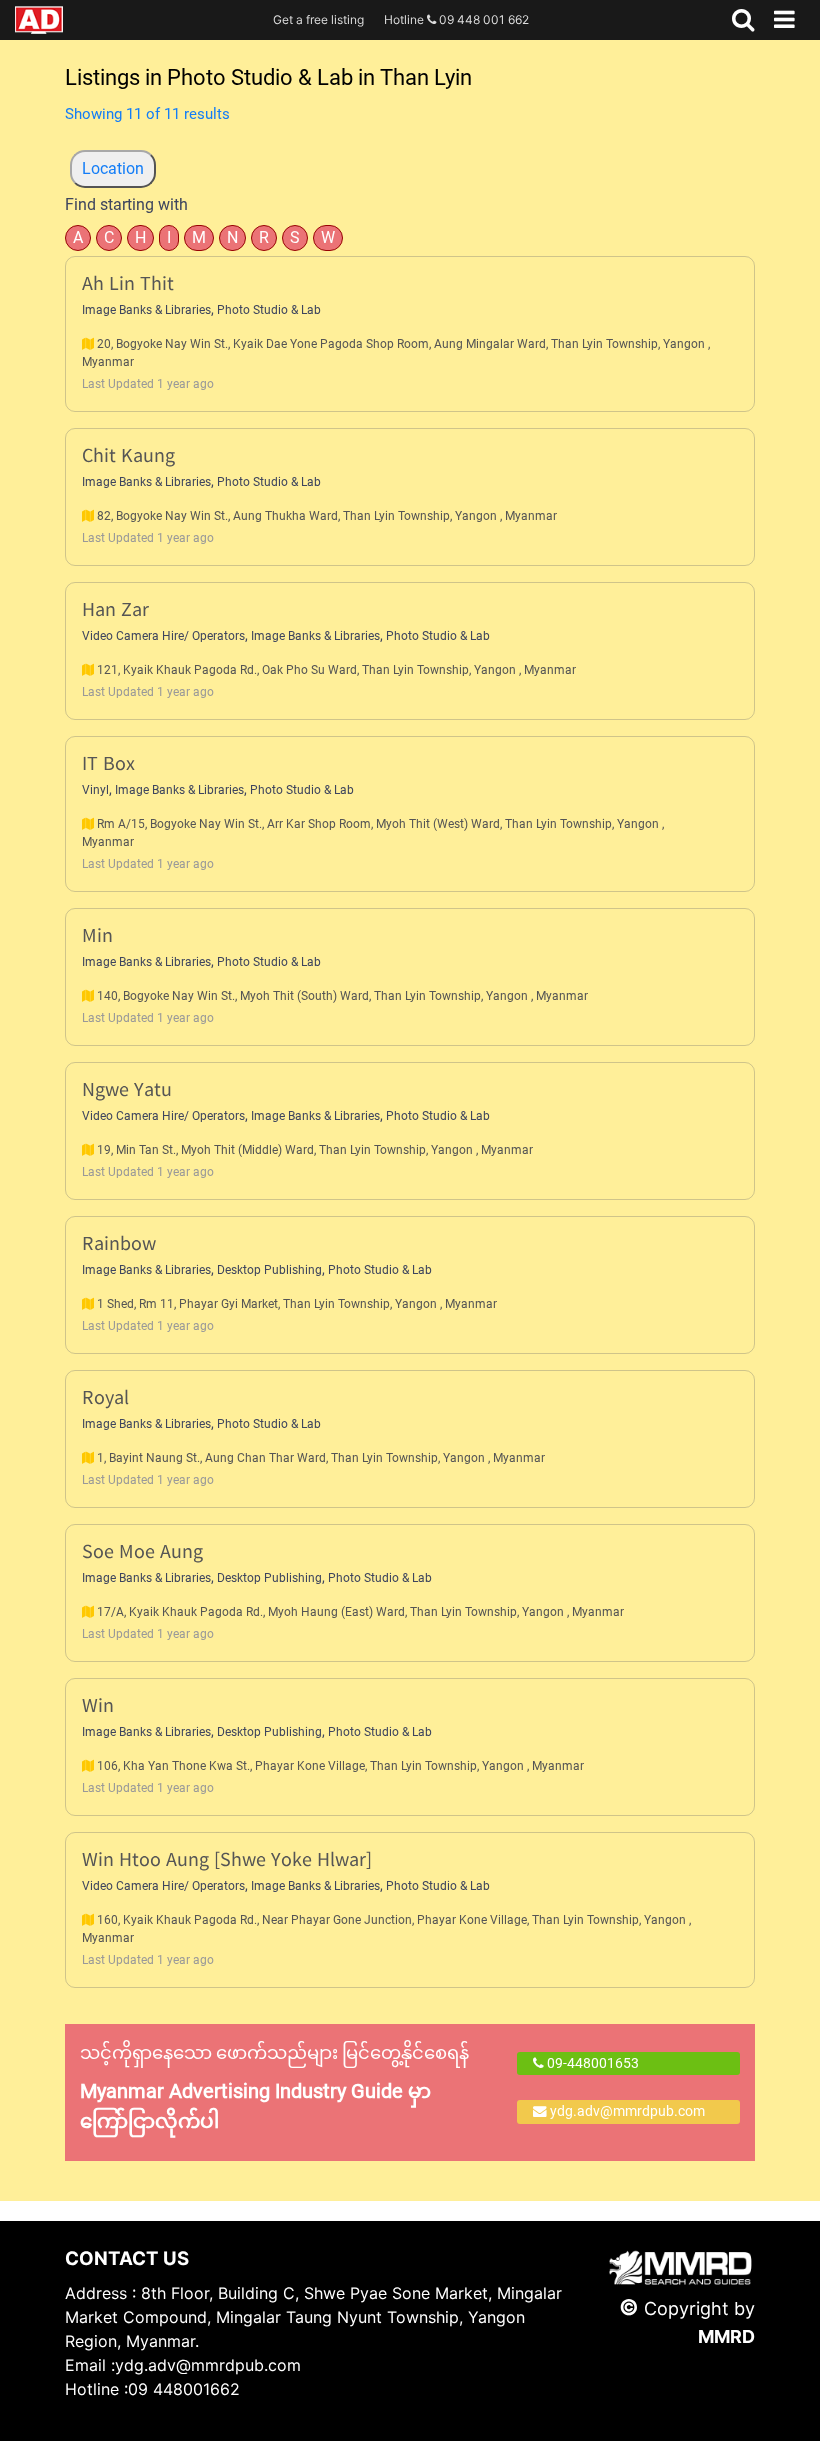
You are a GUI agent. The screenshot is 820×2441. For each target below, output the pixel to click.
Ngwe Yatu (127, 1091)
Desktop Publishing (269, 1270)
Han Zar (115, 611)
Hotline (456, 19)
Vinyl (95, 790)
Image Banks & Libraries (146, 310)
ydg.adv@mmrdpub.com (627, 2111)
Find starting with (126, 204)
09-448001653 (591, 2063)
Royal (105, 1399)
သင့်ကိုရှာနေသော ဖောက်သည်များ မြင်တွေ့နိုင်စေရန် (274, 2087)
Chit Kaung (128, 457)
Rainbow (119, 1245)
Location (113, 168)
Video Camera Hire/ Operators (163, 636)
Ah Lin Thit (128, 285)
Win (98, 1707)
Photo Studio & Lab (269, 310)
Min (97, 937)
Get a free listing (318, 19)
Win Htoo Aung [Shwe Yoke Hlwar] (227, 1861)
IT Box (108, 765)
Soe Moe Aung (142, 1553)
